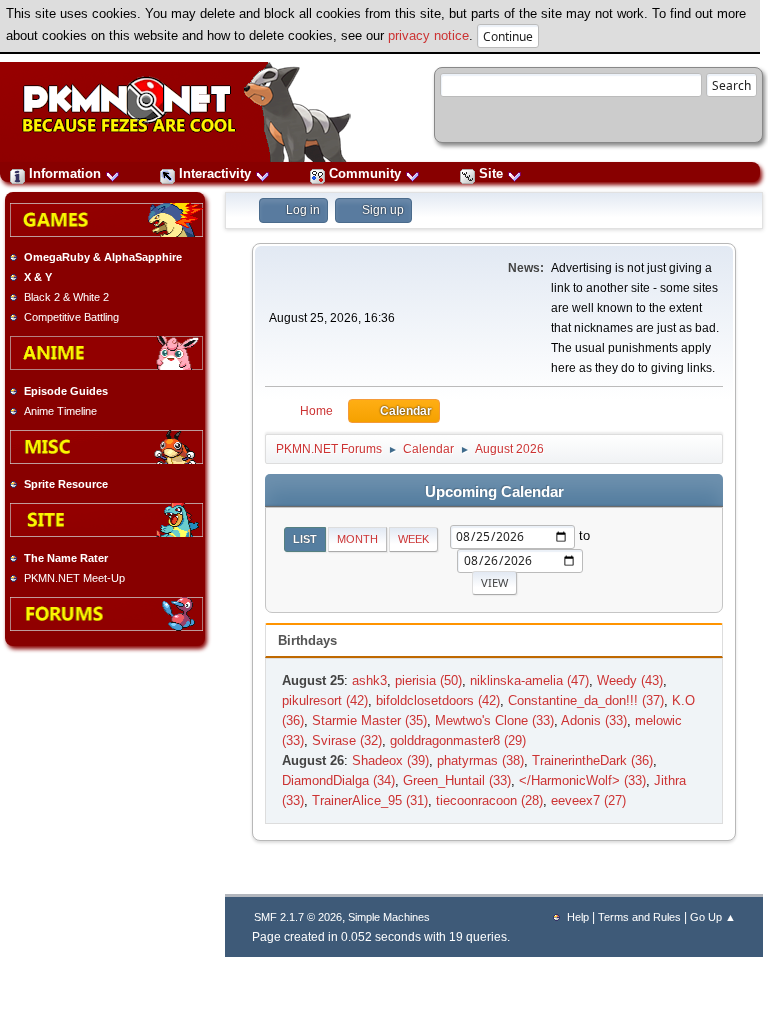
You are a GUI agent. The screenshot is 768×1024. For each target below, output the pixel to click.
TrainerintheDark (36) (592, 760)
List (305, 539)
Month (357, 539)
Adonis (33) (594, 720)
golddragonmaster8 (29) (458, 740)
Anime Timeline (60, 411)
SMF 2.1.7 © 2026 (298, 917)
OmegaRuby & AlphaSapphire (103, 257)
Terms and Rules (639, 917)
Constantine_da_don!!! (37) (586, 700)
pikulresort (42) (325, 700)
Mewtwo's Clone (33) (494, 720)
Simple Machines (389, 917)
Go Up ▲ (713, 917)
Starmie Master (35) (369, 720)
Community (365, 173)
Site (491, 173)
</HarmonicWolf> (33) (582, 780)
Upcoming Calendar (494, 492)
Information (65, 173)
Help (578, 917)
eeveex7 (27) (588, 800)
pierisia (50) (428, 680)
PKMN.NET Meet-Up (74, 578)
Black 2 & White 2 (66, 297)
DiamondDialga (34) (338, 780)
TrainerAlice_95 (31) (370, 800)
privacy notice (428, 35)
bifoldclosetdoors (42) (438, 700)
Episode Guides (66, 391)
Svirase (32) (347, 740)
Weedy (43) (630, 680)
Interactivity (215, 173)
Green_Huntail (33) (457, 780)
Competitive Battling (71, 317)
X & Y (38, 277)
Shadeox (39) (390, 760)
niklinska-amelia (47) (529, 680)
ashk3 (369, 680)
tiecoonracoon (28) (489, 800)
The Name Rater (66, 558)
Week (413, 539)
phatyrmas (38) (480, 760)
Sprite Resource (66, 484)
